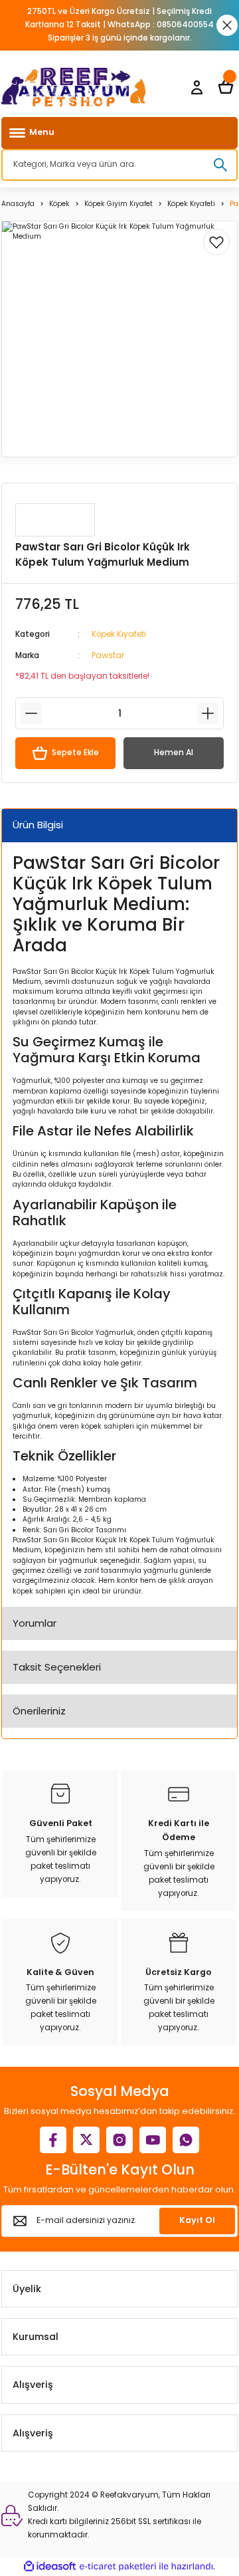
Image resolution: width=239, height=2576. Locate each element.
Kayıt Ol (197, 2220)
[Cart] (226, 87)
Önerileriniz (39, 1711)
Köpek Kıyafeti (119, 634)
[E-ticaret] (118, 2566)
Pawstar (108, 655)
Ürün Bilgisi (38, 825)
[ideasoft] (50, 2567)
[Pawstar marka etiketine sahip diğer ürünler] (55, 520)
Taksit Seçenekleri (57, 1667)
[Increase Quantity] (208, 713)
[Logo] (74, 87)
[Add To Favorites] (216, 242)
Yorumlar (35, 1623)
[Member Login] (197, 87)
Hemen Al (174, 753)
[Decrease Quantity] (31, 713)
